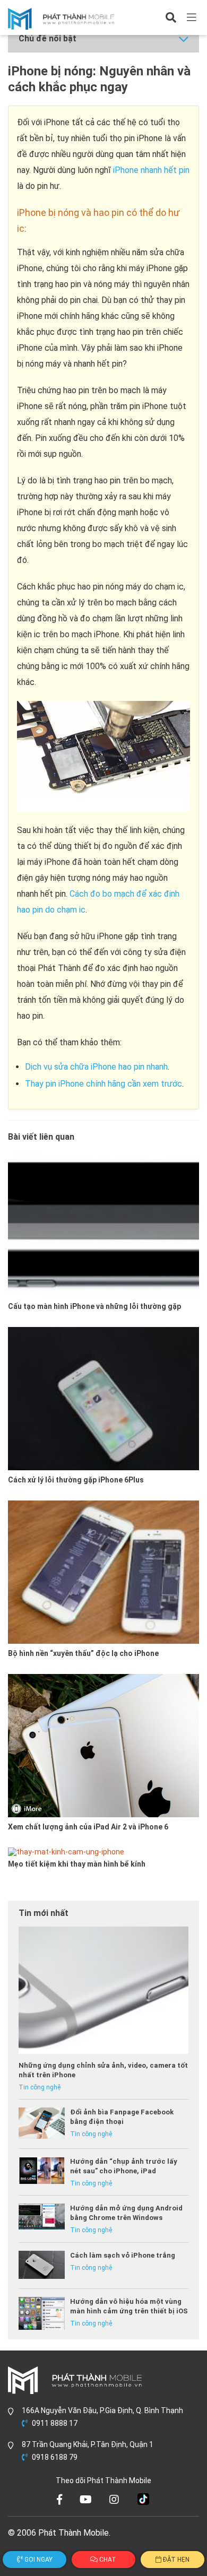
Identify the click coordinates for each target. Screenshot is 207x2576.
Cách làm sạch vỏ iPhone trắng (123, 2255)
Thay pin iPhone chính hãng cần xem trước (103, 1084)
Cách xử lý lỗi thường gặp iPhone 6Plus (76, 1480)
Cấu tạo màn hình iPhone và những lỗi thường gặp (94, 1306)
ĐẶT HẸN (175, 2560)
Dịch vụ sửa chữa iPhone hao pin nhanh (96, 1067)
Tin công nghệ (40, 2087)
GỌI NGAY (38, 2560)
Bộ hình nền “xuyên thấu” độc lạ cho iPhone (83, 1653)
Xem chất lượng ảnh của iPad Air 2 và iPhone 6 (88, 1827)
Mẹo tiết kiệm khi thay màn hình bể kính (77, 1864)
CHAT (107, 2560)
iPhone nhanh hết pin (151, 170)
